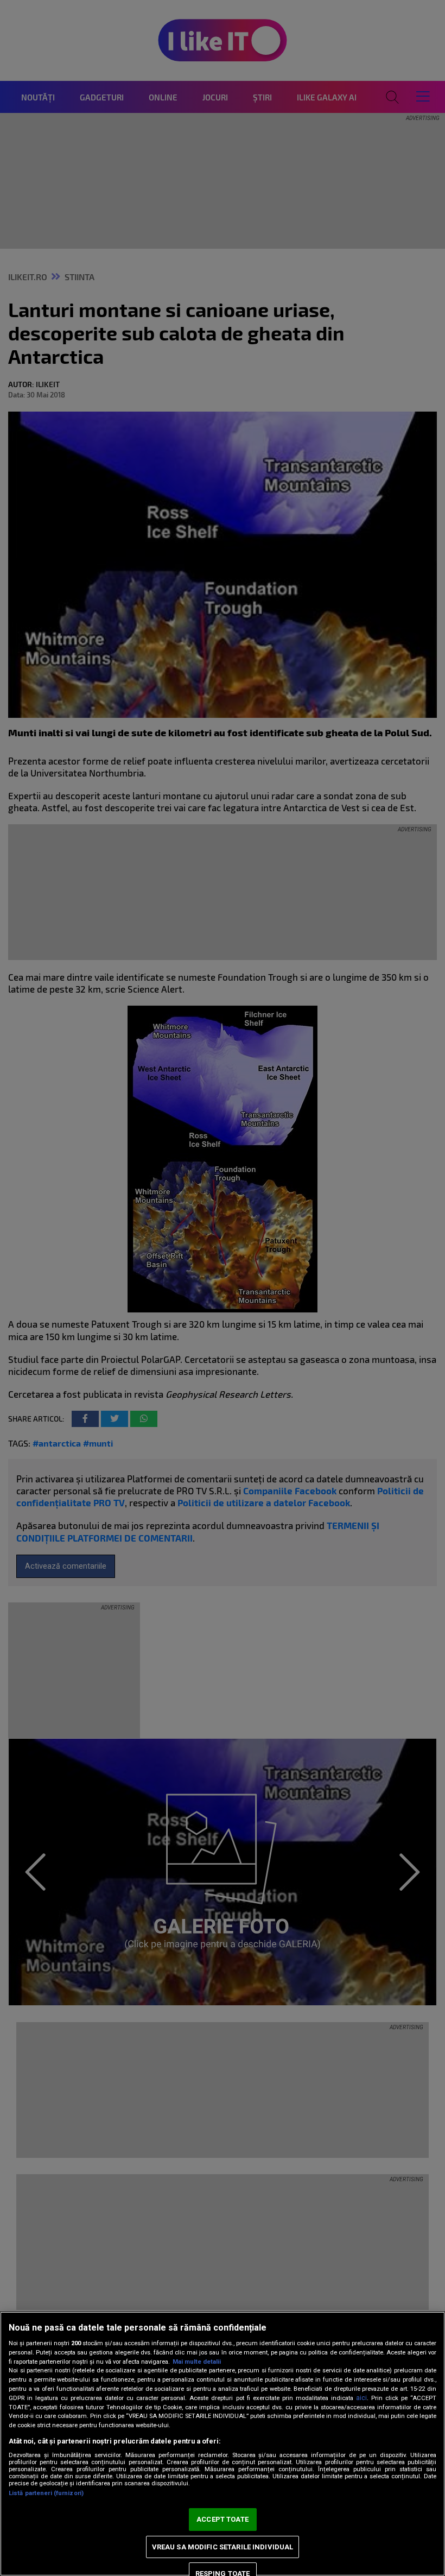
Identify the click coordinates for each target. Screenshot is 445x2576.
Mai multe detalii (197, 2362)
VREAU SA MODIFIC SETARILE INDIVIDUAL (223, 2547)
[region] (223, 2444)
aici (361, 2398)
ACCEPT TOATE (223, 2519)
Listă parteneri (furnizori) (46, 2493)
